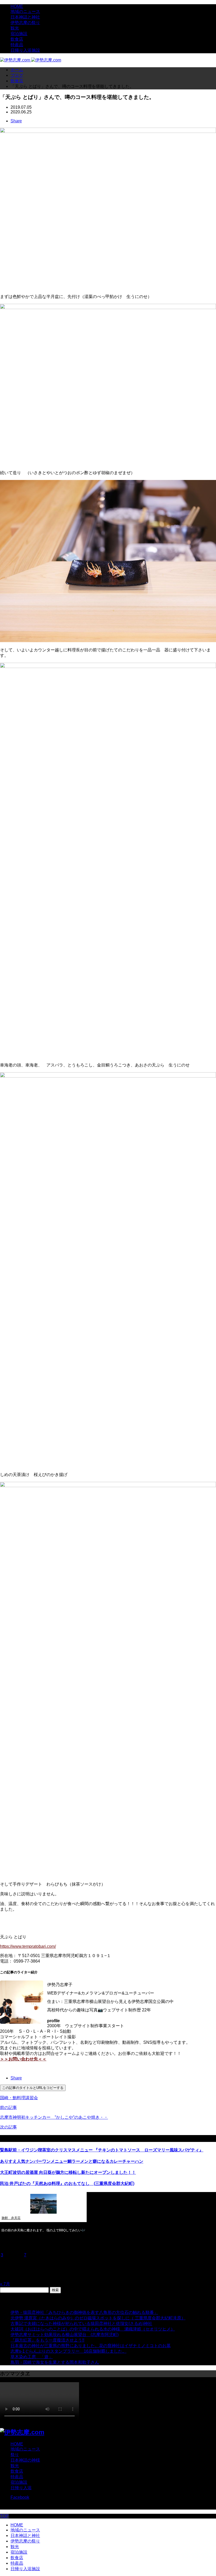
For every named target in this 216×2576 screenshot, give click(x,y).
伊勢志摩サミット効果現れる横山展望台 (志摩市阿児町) (65, 2335)
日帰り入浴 (21, 2488)
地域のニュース (25, 11)
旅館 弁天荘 (11, 2218)
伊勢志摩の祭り (25, 23)
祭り (15, 2455)
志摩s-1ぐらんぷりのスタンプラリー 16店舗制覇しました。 (68, 2351)
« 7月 (5, 2284)
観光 (15, 28)
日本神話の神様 (25, 2460)
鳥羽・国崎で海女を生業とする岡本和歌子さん (55, 2362)
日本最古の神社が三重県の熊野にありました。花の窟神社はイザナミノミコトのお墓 (91, 2346)
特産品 (17, 45)
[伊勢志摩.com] (31, 60)
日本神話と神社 (25, 17)
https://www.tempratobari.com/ (28, 1946)
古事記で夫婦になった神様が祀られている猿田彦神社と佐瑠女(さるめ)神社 (81, 2323)
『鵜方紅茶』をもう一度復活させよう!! (47, 2340)
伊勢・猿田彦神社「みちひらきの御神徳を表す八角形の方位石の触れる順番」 (84, 2312)
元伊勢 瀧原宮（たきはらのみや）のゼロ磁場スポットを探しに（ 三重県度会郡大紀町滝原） (98, 2318)
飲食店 (17, 39)
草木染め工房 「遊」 (32, 2357)
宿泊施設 (19, 34)
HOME (17, 6)
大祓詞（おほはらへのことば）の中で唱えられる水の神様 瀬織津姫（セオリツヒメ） (93, 2329)
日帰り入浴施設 (25, 50)
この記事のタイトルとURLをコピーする (33, 2088)
